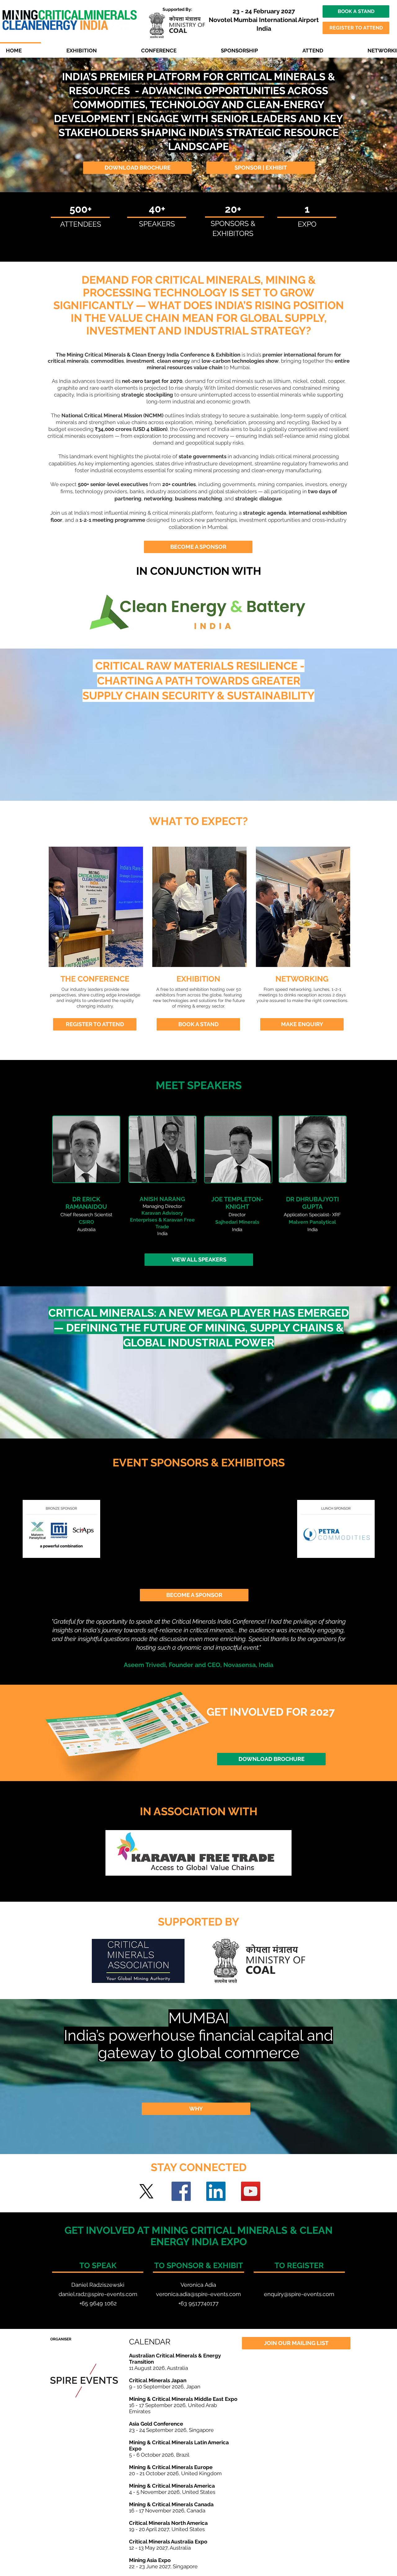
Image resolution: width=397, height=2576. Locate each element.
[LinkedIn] (216, 2191)
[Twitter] (146, 2191)
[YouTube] (251, 2191)
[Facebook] (181, 2191)
